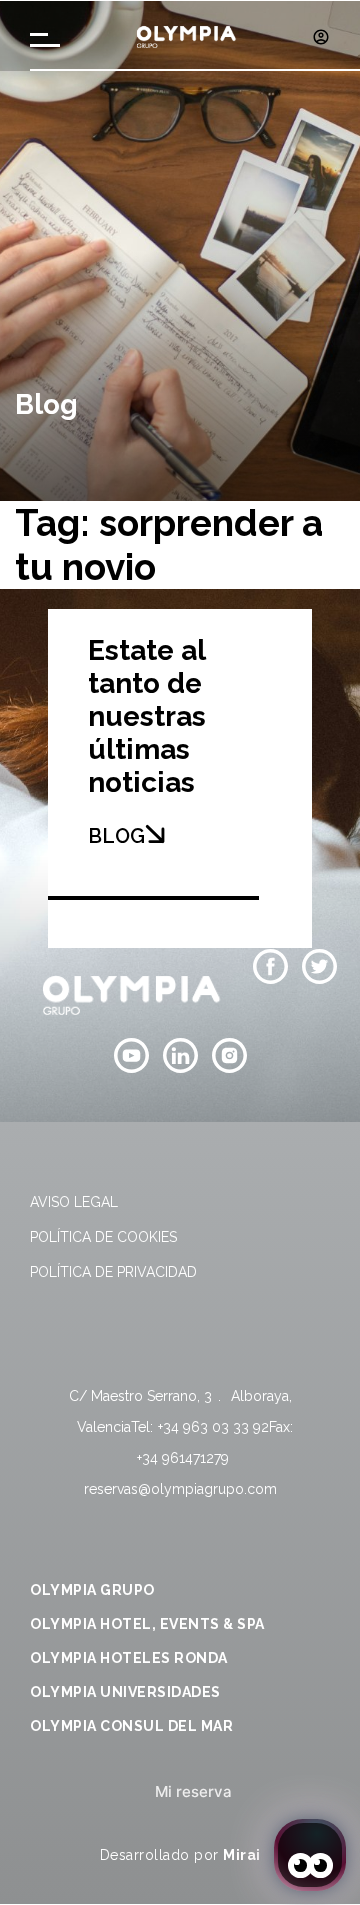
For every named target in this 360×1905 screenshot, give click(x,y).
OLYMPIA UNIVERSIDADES (125, 1692)
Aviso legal (74, 1202)
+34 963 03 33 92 (213, 1427)
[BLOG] (155, 834)
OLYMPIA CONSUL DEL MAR (131, 1726)
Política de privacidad (113, 1272)
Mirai (242, 1855)
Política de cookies (103, 1237)
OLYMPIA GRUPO (92, 1590)
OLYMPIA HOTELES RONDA (129, 1658)
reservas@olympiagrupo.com (180, 1489)
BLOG (116, 836)
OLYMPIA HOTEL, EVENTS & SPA (147, 1624)
